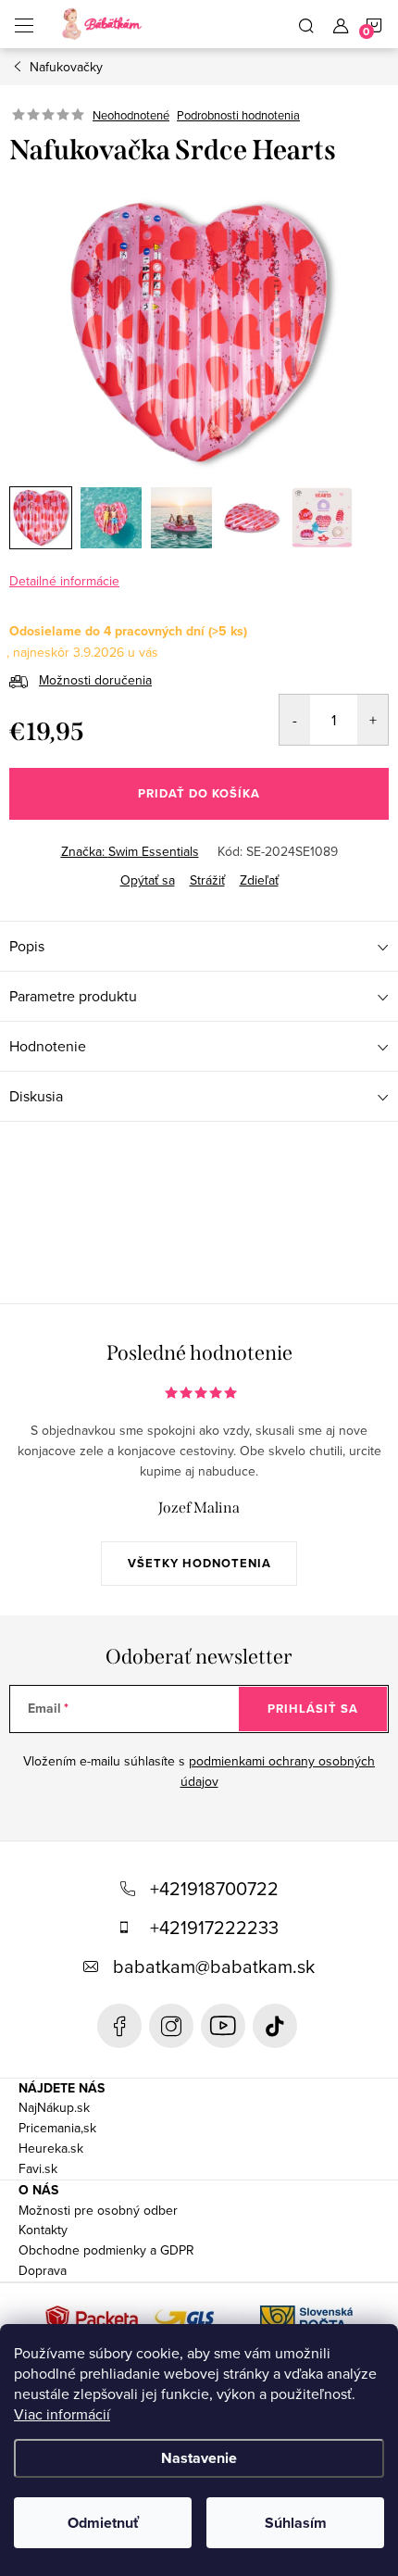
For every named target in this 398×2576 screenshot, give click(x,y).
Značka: (130, 851)
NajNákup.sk (54, 2107)
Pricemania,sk (57, 2128)
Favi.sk (38, 2168)
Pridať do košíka (199, 793)
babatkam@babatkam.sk (214, 1966)
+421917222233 (214, 1927)
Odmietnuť (103, 2523)
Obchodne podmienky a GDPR (106, 2250)
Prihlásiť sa (313, 1709)
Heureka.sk (51, 2148)
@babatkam (275, 2026)
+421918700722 (214, 1888)
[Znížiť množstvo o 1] (295, 720)
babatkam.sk (171, 2026)
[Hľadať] (306, 24)
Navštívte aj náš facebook (119, 2026)
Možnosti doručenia (95, 680)
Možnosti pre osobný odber (98, 2210)
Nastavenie (199, 2458)
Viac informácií (62, 2414)
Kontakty (43, 2230)
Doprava (43, 2270)
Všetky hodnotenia (199, 1563)
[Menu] (24, 24)
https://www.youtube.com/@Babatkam (223, 2026)
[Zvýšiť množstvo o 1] (373, 720)
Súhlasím (296, 2523)
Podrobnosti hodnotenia (238, 115)
